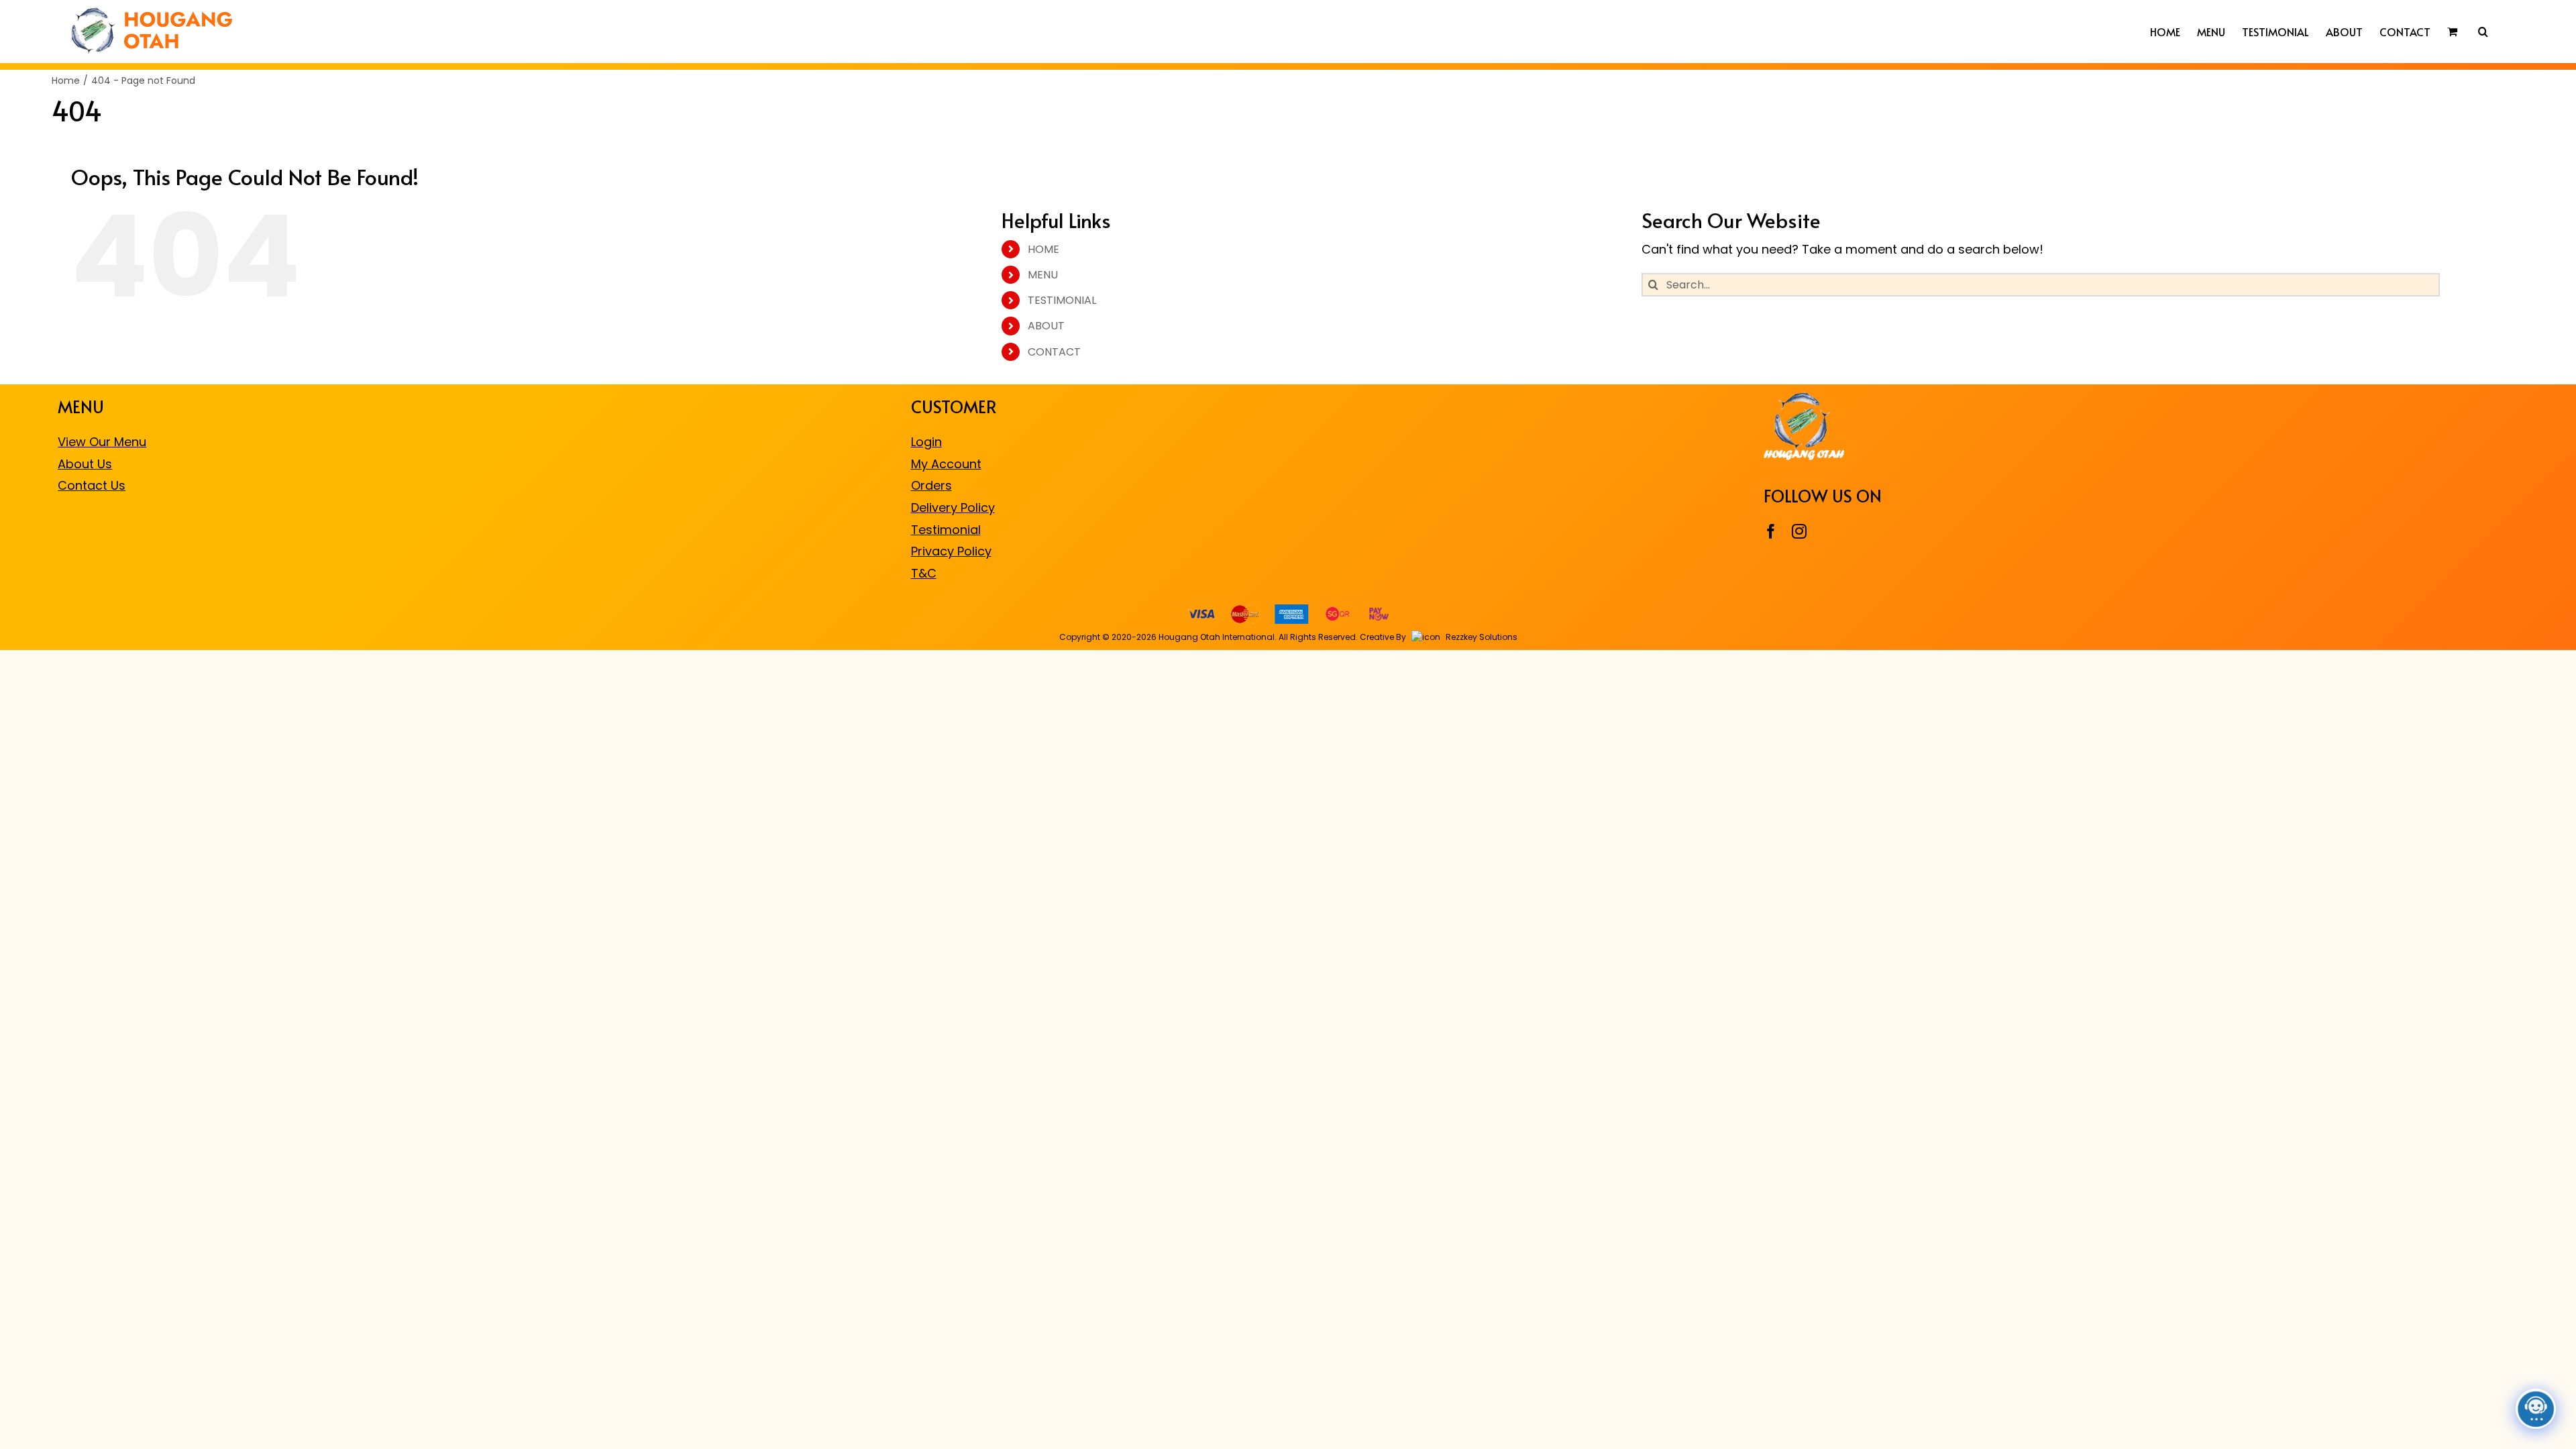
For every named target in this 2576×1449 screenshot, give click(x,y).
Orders (931, 485)
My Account (946, 464)
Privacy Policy (951, 551)
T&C (924, 573)
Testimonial (946, 530)
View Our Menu (102, 442)
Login (926, 442)
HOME (1043, 249)
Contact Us (92, 485)
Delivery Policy (953, 507)
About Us (85, 464)
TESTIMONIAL (1062, 300)
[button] (2483, 32)
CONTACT (1054, 352)
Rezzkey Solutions (1481, 637)
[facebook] (1771, 531)
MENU (1043, 275)
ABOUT (1046, 326)
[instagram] (1799, 531)
